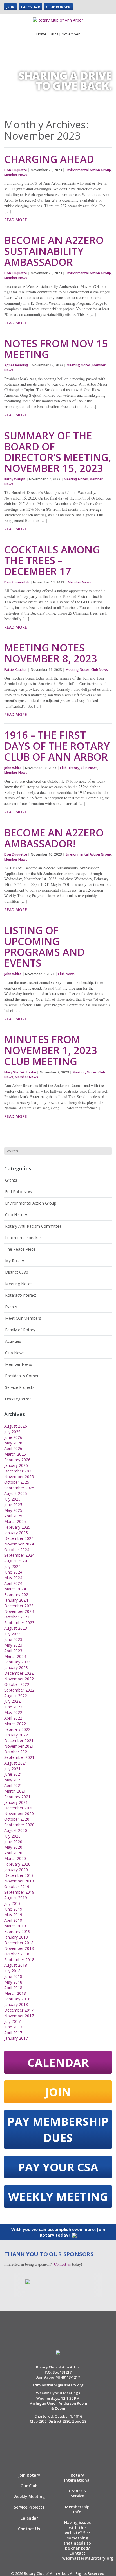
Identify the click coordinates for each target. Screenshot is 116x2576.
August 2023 (16, 1628)
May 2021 (13, 1780)
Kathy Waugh (15, 479)
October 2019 (17, 1887)
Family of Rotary (20, 1330)
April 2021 (13, 1785)
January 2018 (16, 2004)
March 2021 (15, 1791)
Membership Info (77, 2509)
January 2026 (16, 1465)
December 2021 (19, 1740)
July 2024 (12, 1566)
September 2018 (19, 1960)
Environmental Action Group (88, 170)
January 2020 (16, 1870)
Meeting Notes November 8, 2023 (51, 653)
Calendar (30, 7)
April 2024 (13, 1583)
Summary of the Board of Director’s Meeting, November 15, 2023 (58, 452)
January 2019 (16, 1937)
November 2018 (19, 1948)
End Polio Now (19, 1192)
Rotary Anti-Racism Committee (33, 1226)
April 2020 (13, 1853)
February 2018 (17, 1999)
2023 (54, 34)
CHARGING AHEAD (49, 159)
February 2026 (17, 1460)
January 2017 (16, 2038)
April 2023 (13, 1651)
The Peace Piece (20, 1249)
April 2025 (13, 1516)
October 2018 (17, 1954)
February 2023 (17, 1662)
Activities (13, 1341)
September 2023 (19, 1623)
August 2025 (16, 1493)
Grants (11, 1180)
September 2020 (19, 1825)
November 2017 (19, 2016)
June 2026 (13, 1437)
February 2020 (17, 1864)
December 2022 (19, 1673)
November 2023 (19, 1611)
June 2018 (13, 1976)
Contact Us (29, 2529)
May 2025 (13, 1510)
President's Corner (22, 1376)
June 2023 (13, 1639)
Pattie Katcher (16, 670)
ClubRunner (58, 7)
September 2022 (19, 1690)
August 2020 (16, 1830)
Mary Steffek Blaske (20, 1072)
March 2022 (15, 1724)
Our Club (29, 2486)
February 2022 (17, 1729)
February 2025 (17, 1527)
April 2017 (13, 2033)
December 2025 (19, 1471)
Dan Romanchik (17, 582)
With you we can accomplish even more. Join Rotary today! (58, 2232)
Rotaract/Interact (21, 1295)
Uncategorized (18, 1399)
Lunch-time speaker (23, 1238)
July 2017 (12, 2021)
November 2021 (19, 1746)
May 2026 (13, 1443)
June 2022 (13, 1707)
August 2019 (16, 1898)
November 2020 (19, 1814)
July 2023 (12, 1634)
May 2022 (13, 1712)
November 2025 (19, 1477)
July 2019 (12, 1903)
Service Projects (20, 1387)
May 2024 (13, 1578)
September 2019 (19, 1892)
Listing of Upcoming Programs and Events (44, 947)
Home (41, 34)
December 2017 (19, 2010)
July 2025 (12, 1499)
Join (10, 7)
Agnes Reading (16, 365)
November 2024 (19, 1544)
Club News (100, 670)
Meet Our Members (23, 1318)
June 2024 (13, 1572)
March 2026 (15, 1454)
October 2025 (17, 1482)
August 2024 (16, 1561)
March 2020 (15, 1858)
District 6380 (17, 1272)
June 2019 (13, 1909)
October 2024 (17, 1550)
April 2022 (13, 1718)
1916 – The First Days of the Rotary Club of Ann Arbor (57, 746)
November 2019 (19, 1881)
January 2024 (16, 1600)
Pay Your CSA (58, 2167)
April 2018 (13, 1988)
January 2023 (16, 1667)
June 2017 (13, 2027)
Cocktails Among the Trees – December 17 (52, 561)
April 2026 (13, 1448)
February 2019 (17, 1931)
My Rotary (14, 1261)
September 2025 (19, 1488)
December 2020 (19, 1808)
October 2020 (17, 1819)
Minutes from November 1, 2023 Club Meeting (51, 1050)
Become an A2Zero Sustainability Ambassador (54, 251)
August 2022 (16, 1696)
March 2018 (15, 1993)
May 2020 (13, 1847)
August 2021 (16, 1763)
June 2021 (13, 1774)
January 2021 (16, 1802)
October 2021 (17, 1752)
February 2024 (17, 1594)
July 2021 (12, 1769)
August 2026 (16, 1426)
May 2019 (13, 1915)
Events (11, 1307)
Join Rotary (29, 2475)
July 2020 (12, 1836)
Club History (70, 768)
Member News (16, 175)
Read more (16, 220)
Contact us (62, 2264)
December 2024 (19, 1538)
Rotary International (77, 2478)
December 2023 (19, 1606)
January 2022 (16, 1735)
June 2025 (13, 1505)
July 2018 (12, 1971)
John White (13, 768)
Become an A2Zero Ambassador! (54, 838)
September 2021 (19, 1757)
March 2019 (15, 1926)
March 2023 (15, 1656)
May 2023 (13, 1645)
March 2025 (15, 1521)
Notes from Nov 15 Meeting (56, 349)
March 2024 (15, 1589)
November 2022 (19, 1679)
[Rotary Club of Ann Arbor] (58, 18)
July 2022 (12, 1701)
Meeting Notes (79, 365)
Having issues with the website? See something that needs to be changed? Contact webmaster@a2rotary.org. (88, 2540)
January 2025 (16, 1533)
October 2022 (17, 1684)
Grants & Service (77, 2493)
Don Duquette (16, 170)
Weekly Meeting (58, 2197)
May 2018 (13, 1982)
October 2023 (17, 1617)
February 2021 (17, 1797)
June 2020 (13, 1842)
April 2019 (13, 1920)
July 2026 (12, 1432)
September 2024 (19, 1555)
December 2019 (19, 1875)
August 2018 (16, 1965)
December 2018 (19, 1943)
